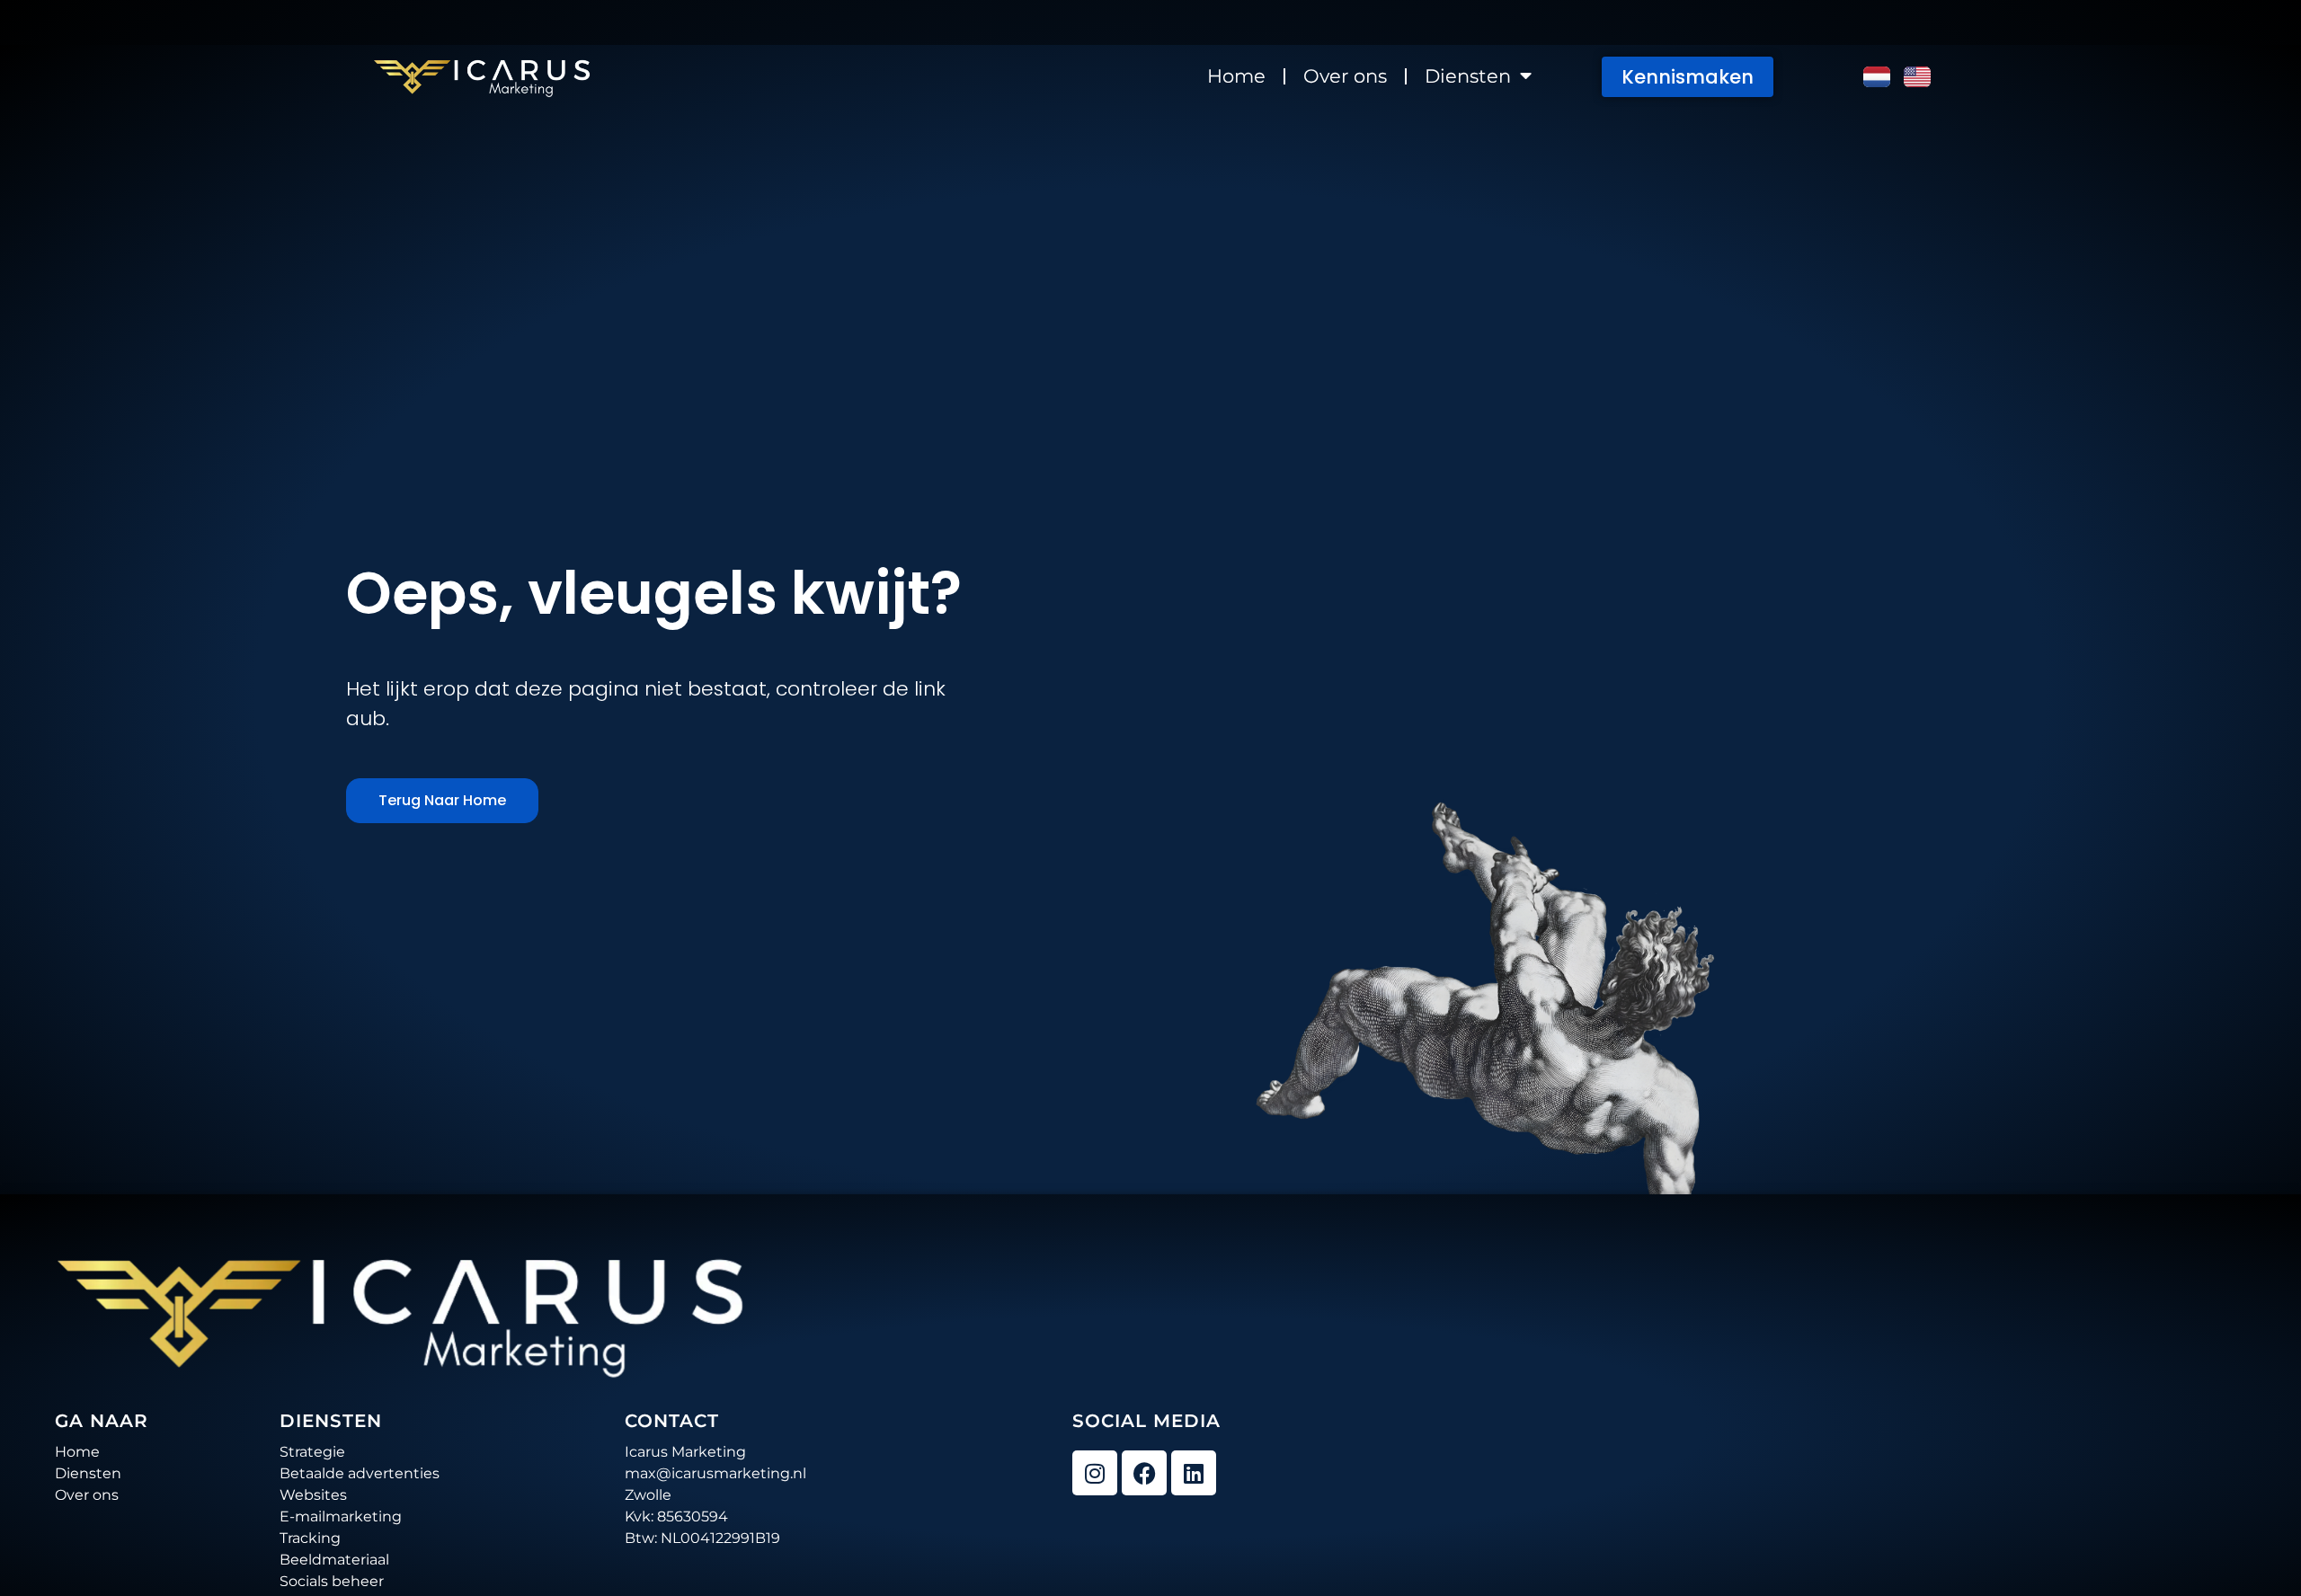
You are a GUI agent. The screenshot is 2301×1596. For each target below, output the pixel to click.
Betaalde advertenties (360, 1473)
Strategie (312, 1452)
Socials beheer (332, 1581)
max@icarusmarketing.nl (715, 1473)
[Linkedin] (1194, 1473)
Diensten (1468, 76)
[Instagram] (1095, 1473)
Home (1236, 76)
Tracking (310, 1538)
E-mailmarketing (341, 1516)
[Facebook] (1144, 1473)
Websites (313, 1495)
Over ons (1345, 76)
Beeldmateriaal (334, 1560)
